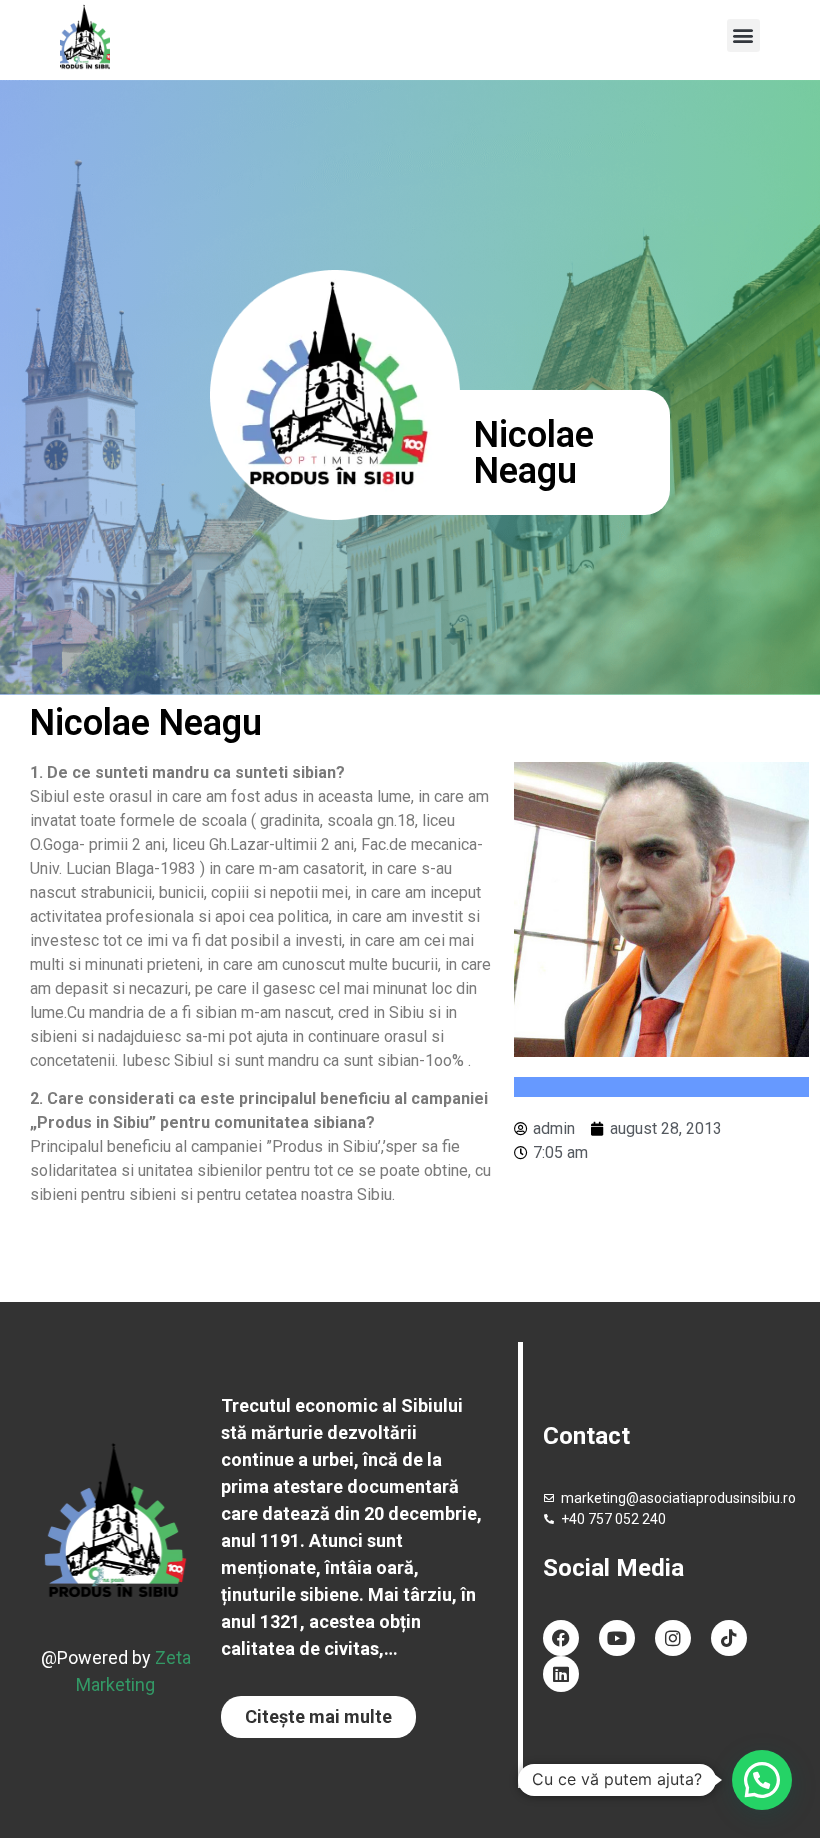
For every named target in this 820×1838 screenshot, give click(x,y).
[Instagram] (673, 1638)
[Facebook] (561, 1638)
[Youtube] (617, 1638)
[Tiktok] (729, 1638)
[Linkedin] (561, 1674)
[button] (743, 35)
